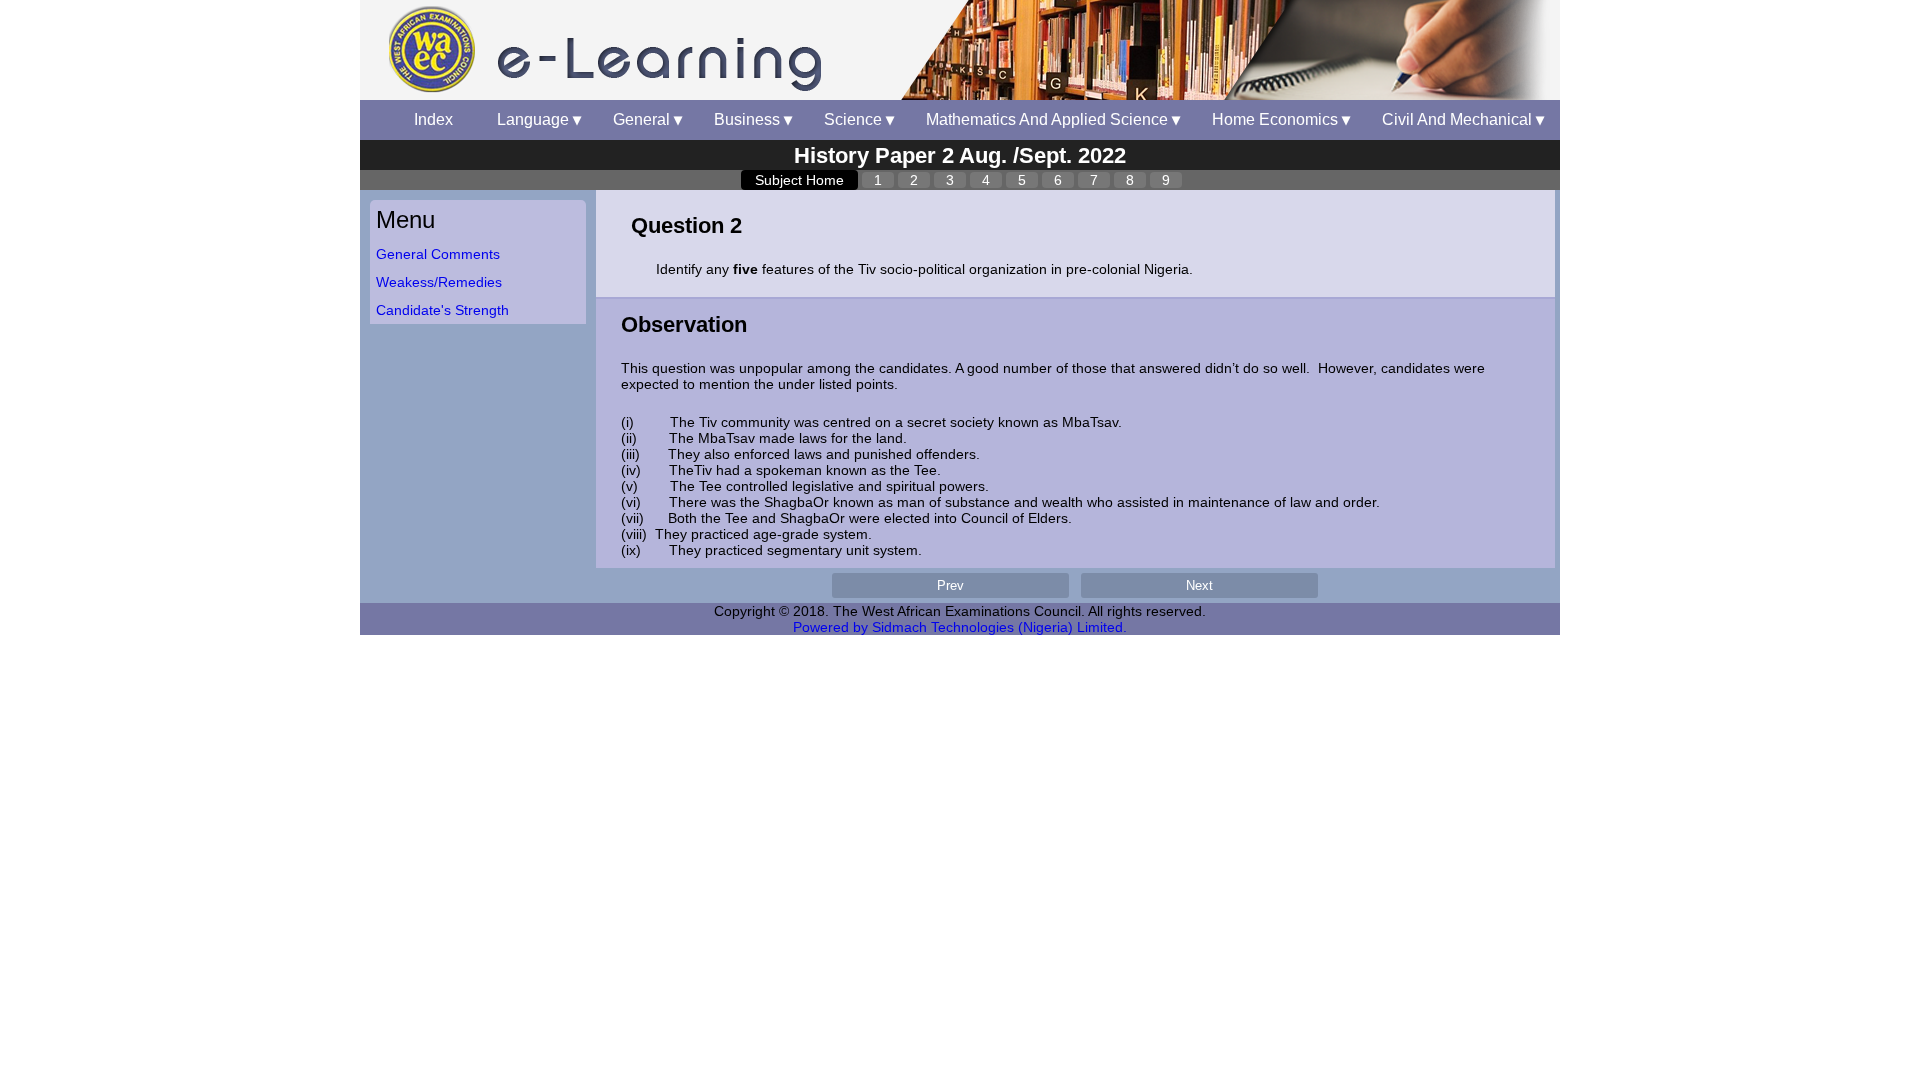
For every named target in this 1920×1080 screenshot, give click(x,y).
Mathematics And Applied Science (1053, 119)
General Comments (438, 254)
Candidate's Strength (442, 310)
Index (439, 119)
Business (753, 119)
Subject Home (799, 180)
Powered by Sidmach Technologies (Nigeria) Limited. (960, 627)
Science (859, 119)
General (647, 119)
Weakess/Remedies (439, 282)
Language (539, 119)
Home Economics (1281, 119)
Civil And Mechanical (1463, 119)
